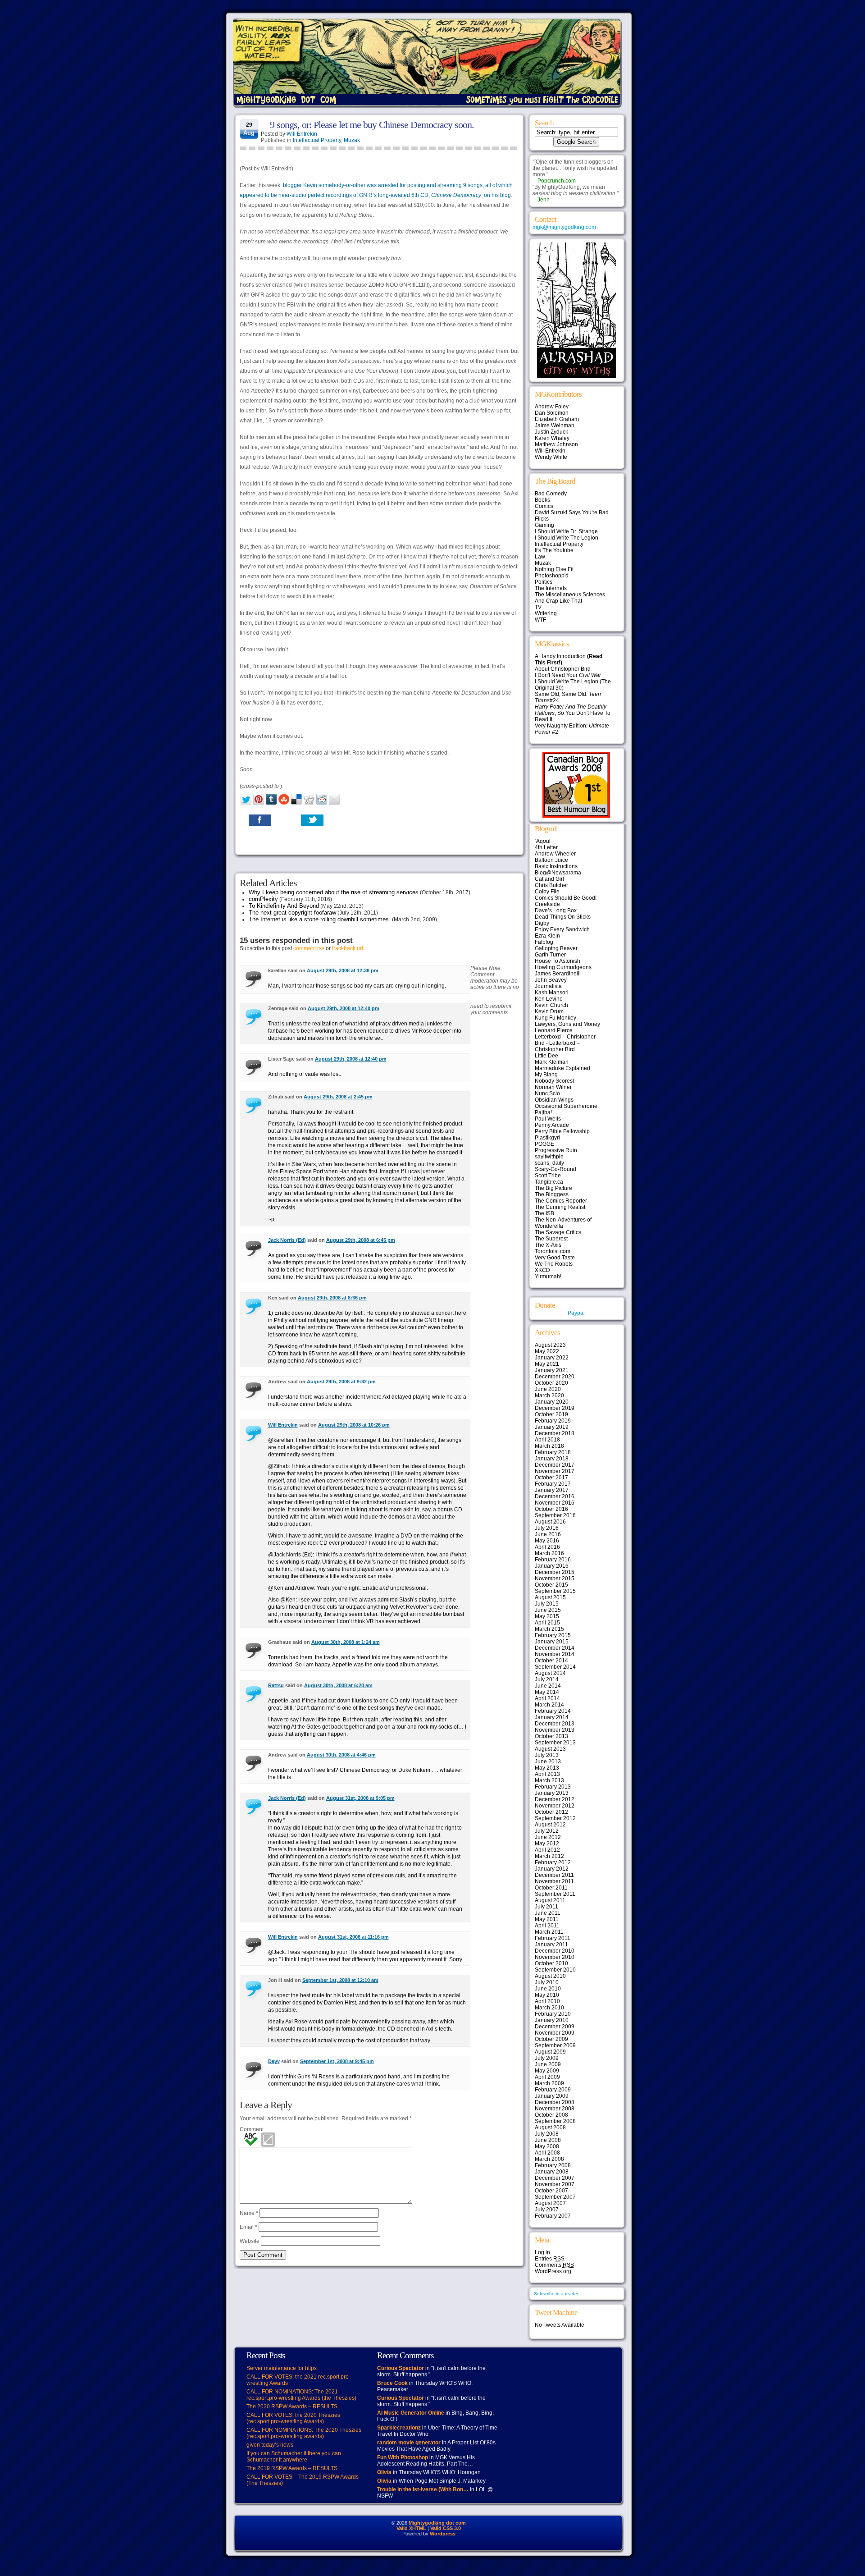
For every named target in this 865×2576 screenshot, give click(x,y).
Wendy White (551, 457)
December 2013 (555, 1724)
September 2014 (555, 1667)
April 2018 (547, 1440)
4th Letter (546, 847)
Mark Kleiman (552, 1062)
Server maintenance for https (282, 2368)
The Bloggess (552, 1194)
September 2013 (555, 1743)
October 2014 (551, 1661)
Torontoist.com (553, 1251)
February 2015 (553, 1635)
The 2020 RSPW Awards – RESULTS (292, 2407)
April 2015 (547, 1623)
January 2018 (552, 1459)
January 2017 (552, 1490)
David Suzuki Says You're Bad (572, 512)
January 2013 (552, 1793)
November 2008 (555, 2109)
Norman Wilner (553, 1087)
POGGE (544, 1144)
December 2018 (555, 1433)
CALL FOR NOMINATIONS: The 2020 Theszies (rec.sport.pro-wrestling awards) (304, 2433)
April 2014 (547, 1698)
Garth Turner (550, 955)
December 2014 (555, 1648)
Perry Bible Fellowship (562, 1131)
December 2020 (555, 1377)
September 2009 (555, 2045)
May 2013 (547, 1768)
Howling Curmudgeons (563, 967)
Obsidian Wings (554, 1100)
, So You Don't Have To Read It (573, 713)
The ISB (544, 1213)
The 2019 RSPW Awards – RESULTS (292, 2468)
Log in (542, 2252)
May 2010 (547, 1995)
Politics (544, 582)
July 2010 (547, 1982)
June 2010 (548, 1989)
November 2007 (555, 2184)
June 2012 (548, 1837)
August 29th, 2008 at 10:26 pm (354, 1425)
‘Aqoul (543, 841)
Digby (542, 923)
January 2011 (551, 1945)
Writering (546, 613)
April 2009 (547, 2077)
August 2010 (550, 1976)
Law (540, 557)
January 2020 (552, 1402)
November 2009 (555, 2033)
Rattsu (276, 1685)
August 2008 (550, 2128)
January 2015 (552, 1642)
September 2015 (555, 1591)
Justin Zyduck (551, 432)
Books (542, 500)
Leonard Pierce (554, 1030)
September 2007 (555, 2197)
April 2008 (547, 2153)
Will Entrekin (302, 134)
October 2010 (551, 1963)
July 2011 (546, 1907)
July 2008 (547, 2134)
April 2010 (547, 2001)
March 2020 (549, 1396)
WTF (540, 620)
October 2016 (551, 1509)
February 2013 (553, 1787)
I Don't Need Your (568, 675)
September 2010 (555, 1970)
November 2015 (555, 1579)
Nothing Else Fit (554, 569)
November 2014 (555, 1654)
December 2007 (555, 2178)
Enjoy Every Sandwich (562, 929)
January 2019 (552, 1427)
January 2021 (552, 1370)
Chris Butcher (551, 885)
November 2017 (555, 1471)
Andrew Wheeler (555, 854)
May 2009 (547, 2071)
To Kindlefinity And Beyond (284, 906)
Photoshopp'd (552, 576)
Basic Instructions (556, 866)
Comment (252, 2129)
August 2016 (550, 1522)
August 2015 (550, 1597)
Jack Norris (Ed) (287, 1240)
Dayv (274, 2061)
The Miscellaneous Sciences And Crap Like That (570, 598)
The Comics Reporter (561, 1201)
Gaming (544, 525)
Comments (554, 2265)
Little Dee (546, 1056)
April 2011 (547, 1926)
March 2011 (549, 1932)
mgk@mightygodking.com (564, 227)
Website (250, 2241)
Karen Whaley (552, 438)
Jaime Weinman (555, 426)
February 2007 (553, 2216)
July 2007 (547, 2210)
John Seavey (551, 980)
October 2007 (551, 2191)
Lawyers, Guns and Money (567, 1024)
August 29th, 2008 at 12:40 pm (344, 1008)
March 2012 (549, 1856)
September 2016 (555, 1515)
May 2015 (547, 1616)
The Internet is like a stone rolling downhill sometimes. (320, 919)
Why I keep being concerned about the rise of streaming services (334, 892)
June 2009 (548, 2064)
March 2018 (549, 1446)
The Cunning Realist (560, 1207)
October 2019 (551, 1414)
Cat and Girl (549, 879)
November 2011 (554, 1881)
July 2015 (547, 1604)
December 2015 (555, 1572)
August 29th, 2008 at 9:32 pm (341, 1382)
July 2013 (547, 1755)
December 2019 (555, 1408)
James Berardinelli (558, 974)
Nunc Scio (547, 1094)
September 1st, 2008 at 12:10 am (340, 1980)
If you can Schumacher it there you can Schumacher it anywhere (294, 2457)
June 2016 (548, 1534)
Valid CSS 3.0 (446, 2528)
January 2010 (552, 2020)
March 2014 (549, 1705)
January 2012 (552, 1869)
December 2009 (555, 2027)
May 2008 (547, 2146)
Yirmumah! (548, 1277)
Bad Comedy (551, 494)
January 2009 (552, 2096)
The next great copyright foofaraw (292, 913)
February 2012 (553, 1862)
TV (538, 607)
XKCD (542, 1270)
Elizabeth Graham (557, 419)
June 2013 (548, 1762)
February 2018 (553, 1452)
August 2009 (550, 2052)
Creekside (547, 904)
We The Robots (554, 1264)
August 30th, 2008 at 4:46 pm (341, 1755)
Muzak (352, 140)
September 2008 (555, 2121)
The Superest (551, 1239)
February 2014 (553, 1711)
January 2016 (552, 1566)
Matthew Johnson (556, 444)
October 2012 (551, 1812)
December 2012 (555, 1799)
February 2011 (553, 1938)
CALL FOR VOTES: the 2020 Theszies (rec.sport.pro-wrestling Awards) (293, 2418)
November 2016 (555, 1503)
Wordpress (443, 2534)
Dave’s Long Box (556, 911)
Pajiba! (543, 1112)
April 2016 (547, 1547)
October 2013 (551, 1736)
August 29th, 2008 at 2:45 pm (338, 1097)
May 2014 (547, 1692)
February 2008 (553, 2165)
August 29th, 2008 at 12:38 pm (343, 970)
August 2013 (550, 1749)
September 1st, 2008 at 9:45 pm (337, 2061)
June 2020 (548, 1389)
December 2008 (555, 2102)
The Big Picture (553, 1188)
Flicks (542, 519)
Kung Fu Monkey (555, 1018)
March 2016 (549, 1553)
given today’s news (270, 2445)
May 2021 (547, 1364)
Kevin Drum (549, 1011)
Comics (544, 506)
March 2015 (549, 1629)
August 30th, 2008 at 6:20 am (338, 1685)
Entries (550, 2259)
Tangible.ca (549, 1182)
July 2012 (547, 1831)
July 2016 (547, 1528)
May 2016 (547, 1541)
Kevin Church (551, 1005)
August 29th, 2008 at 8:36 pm (332, 1298)
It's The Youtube (554, 550)
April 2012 (547, 1850)
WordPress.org (553, 2271)
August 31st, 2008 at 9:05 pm (360, 1798)
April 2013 (547, 1774)
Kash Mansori (552, 993)
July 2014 (547, 1679)
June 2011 (548, 1913)
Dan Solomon (552, 413)
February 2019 (553, 1421)
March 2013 (549, 1780)
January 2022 (552, 1358)
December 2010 (555, 1951)
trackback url (348, 948)
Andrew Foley (552, 407)
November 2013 (555, 1730)
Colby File (547, 892)
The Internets (551, 588)
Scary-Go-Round (555, 1169)
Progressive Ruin (556, 1150)
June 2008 (548, 2140)
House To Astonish (558, 961)
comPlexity (263, 899)
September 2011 (555, 1894)
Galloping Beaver (556, 948)
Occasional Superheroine (566, 1106)
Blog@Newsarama (558, 873)
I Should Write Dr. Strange (566, 531)
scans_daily (549, 1163)
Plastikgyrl (547, 1138)
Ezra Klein (547, 936)
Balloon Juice (551, 860)
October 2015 (551, 1585)
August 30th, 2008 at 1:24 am (346, 1642)
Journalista (548, 986)
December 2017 (555, 1465)
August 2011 (550, 1900)
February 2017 (553, 1484)
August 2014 (550, 1673)
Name (249, 2213)
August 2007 (550, 2203)
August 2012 (550, 1825)
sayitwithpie (549, 1157)
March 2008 (549, 2159)
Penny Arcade (552, 1125)
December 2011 (554, 1875)
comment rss (309, 948)
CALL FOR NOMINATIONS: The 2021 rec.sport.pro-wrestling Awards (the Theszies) (301, 2395)
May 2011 (547, 1919)
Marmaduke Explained (562, 1068)
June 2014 (548, 1686)
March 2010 (549, 2008)
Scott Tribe (548, 1176)
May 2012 (547, 1844)
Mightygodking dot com (437, 2523)
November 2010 (555, 1957)
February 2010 (553, 2014)
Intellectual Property (317, 140)
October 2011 (551, 1888)
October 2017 (551, 1478)
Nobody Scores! (554, 1081)
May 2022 (547, 1351)
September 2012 (555, 1818)
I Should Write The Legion (567, 538)
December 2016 (555, 1496)
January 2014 (552, 1717)
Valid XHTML (411, 2528)
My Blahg (546, 1075)
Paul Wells (548, 1119)
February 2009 (553, 2090)
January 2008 (552, 2172)
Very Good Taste (555, 1258)
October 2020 (551, 1383)
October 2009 (551, 2039)
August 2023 (550, 1345)
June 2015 (548, 1610)
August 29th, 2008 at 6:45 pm (361, 1240)
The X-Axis (548, 1245)
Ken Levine (549, 999)
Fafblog (544, 942)
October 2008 (551, 2115)
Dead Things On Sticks (563, 917)
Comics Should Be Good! (566, 898)
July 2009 (547, 2058)
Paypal (576, 1313)
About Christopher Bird (563, 669)
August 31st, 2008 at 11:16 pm (353, 1937)
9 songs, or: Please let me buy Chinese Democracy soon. (372, 125)
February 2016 (553, 1560)
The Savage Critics (558, 1232)
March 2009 (549, 2083)
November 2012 (555, 1806)
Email (248, 2227)
